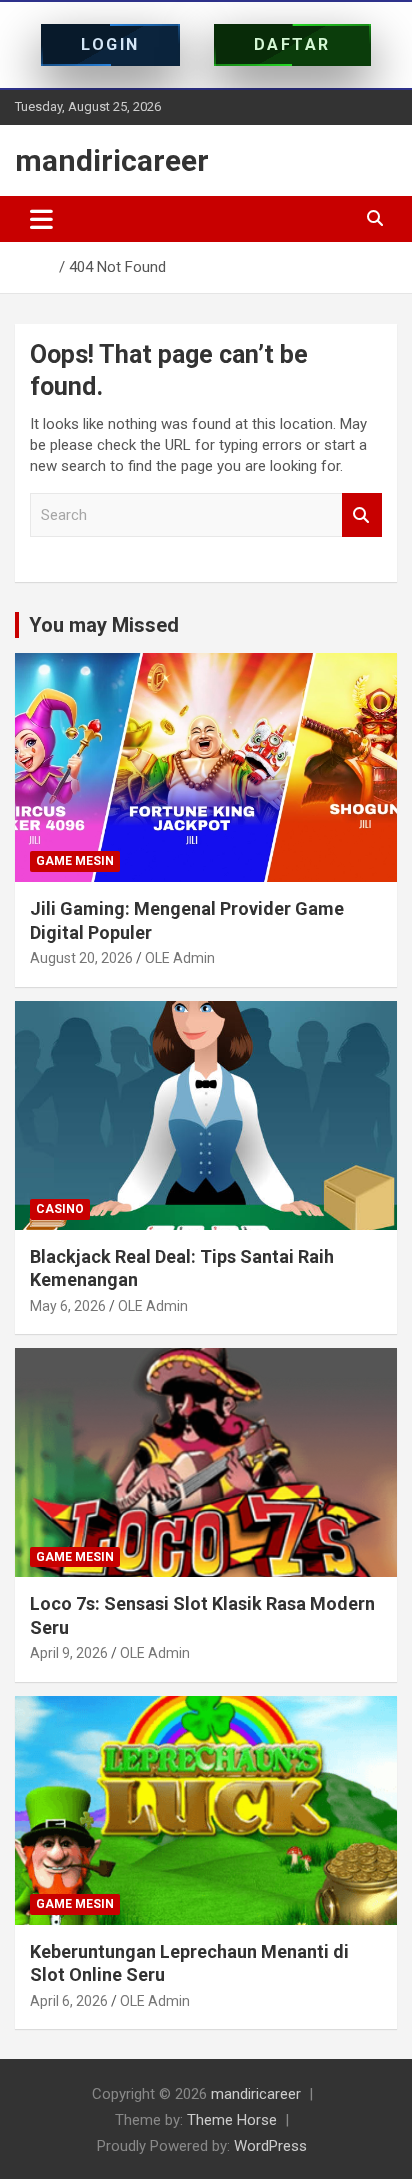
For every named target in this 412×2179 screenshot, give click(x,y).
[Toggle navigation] (41, 219)
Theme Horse (232, 2120)
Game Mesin (75, 861)
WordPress (270, 2146)
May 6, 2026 (68, 1306)
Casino (60, 1209)
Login (110, 44)
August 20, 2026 (81, 958)
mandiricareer (112, 160)
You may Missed (104, 625)
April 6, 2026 (69, 2001)
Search (362, 515)
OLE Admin (180, 958)
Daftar (292, 44)
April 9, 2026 (69, 1653)
